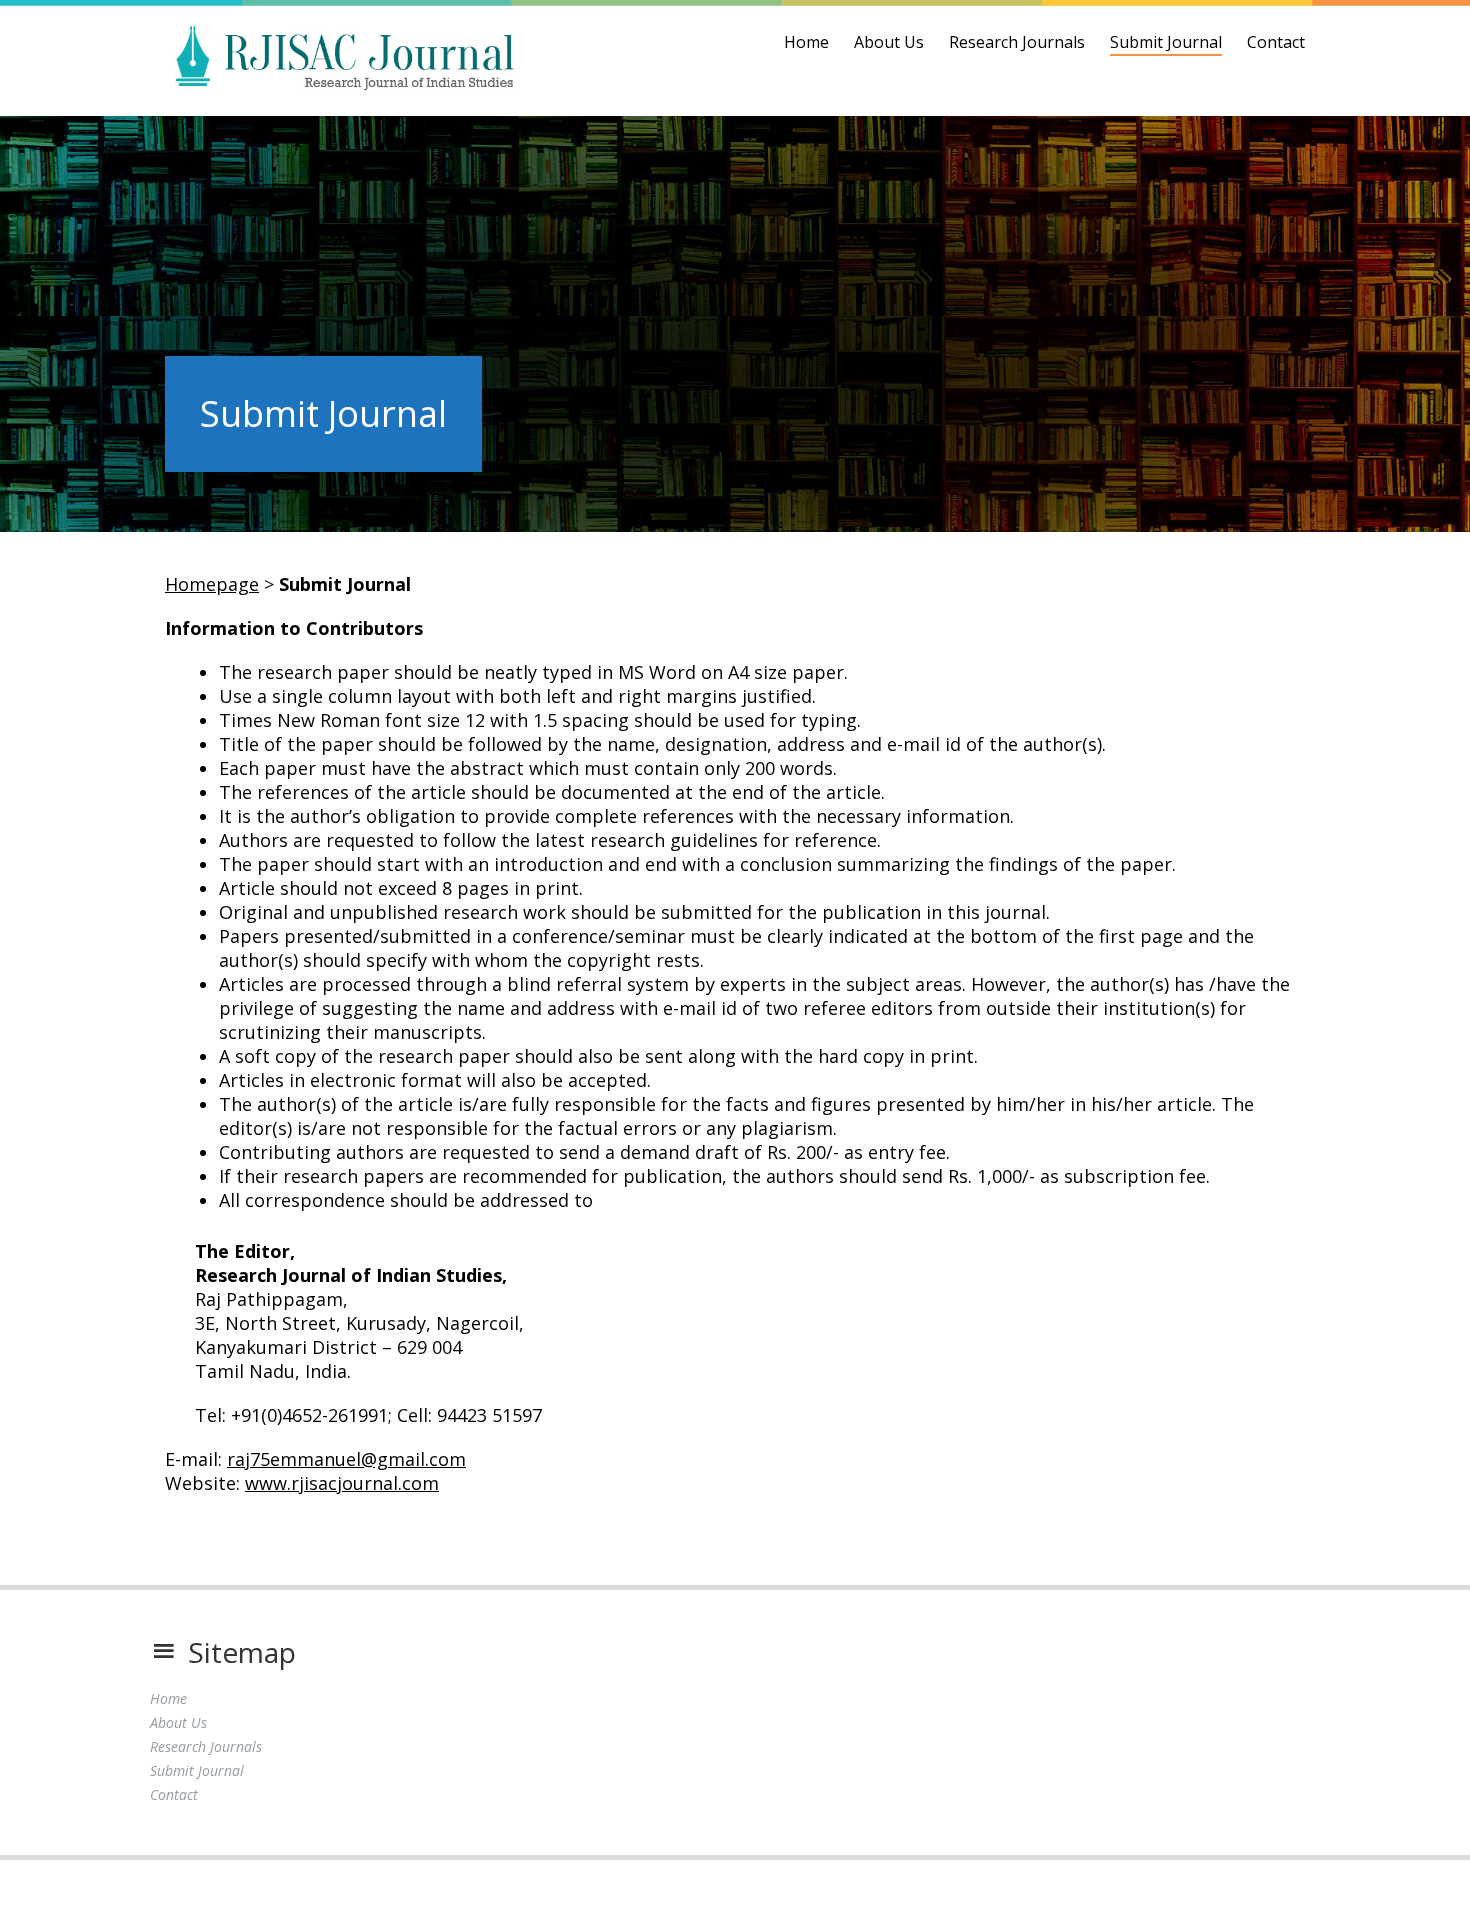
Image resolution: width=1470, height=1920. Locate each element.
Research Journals (1017, 42)
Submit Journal (1166, 42)
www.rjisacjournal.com (342, 1483)
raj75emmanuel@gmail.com (346, 1459)
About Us (889, 42)
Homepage (212, 584)
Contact (1276, 42)
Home (806, 42)
